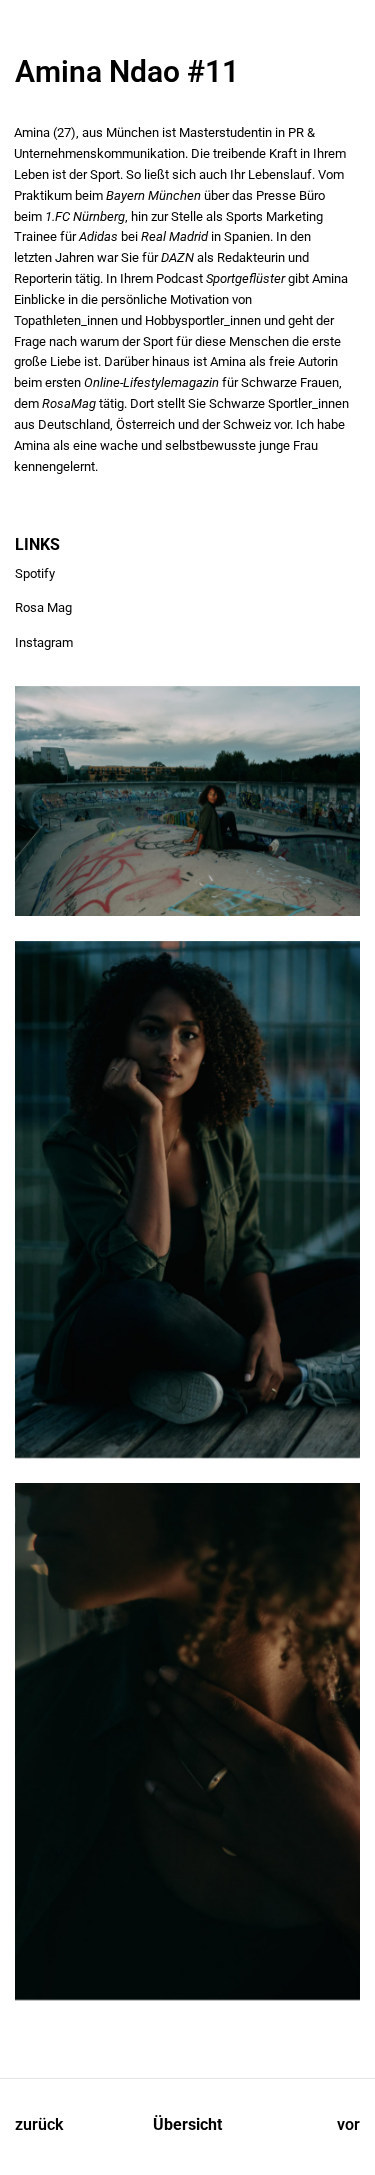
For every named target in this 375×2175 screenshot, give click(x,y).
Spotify (35, 573)
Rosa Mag (43, 607)
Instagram (44, 642)
